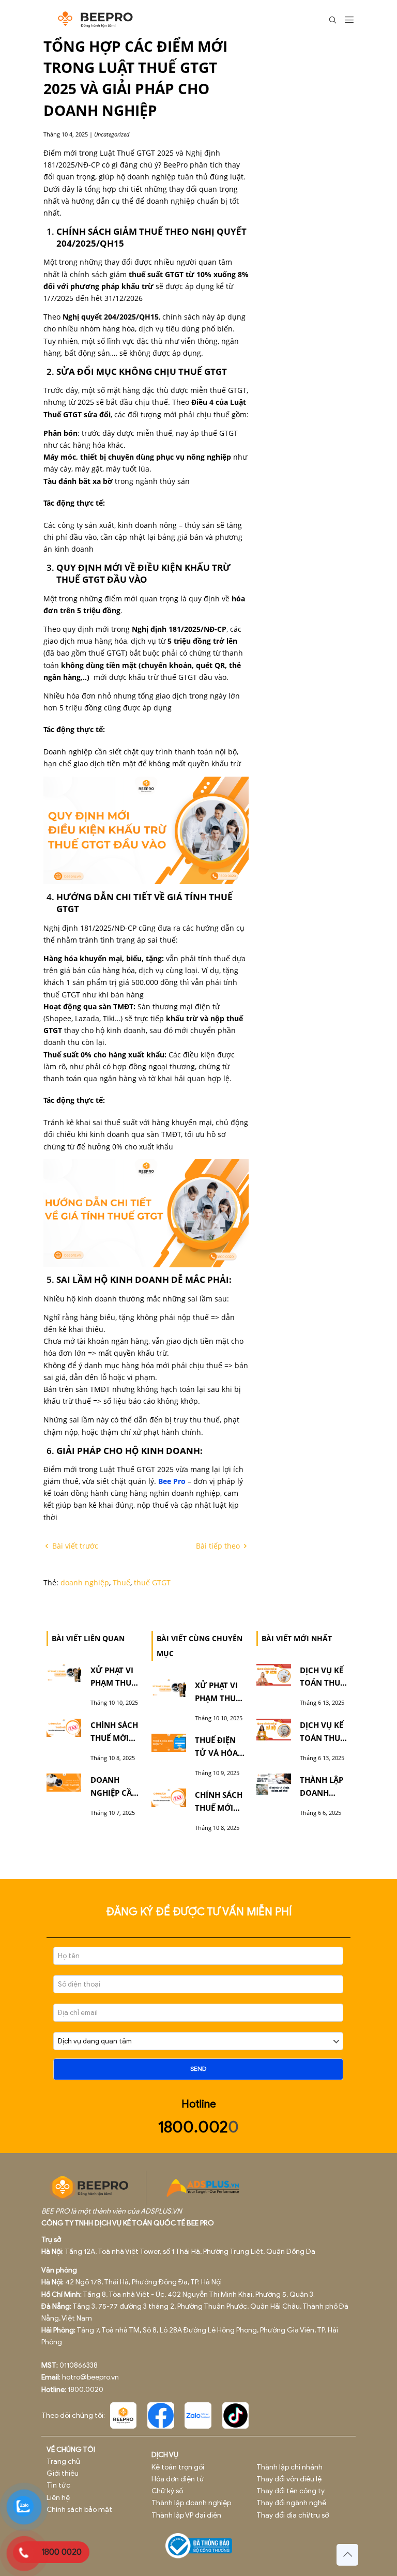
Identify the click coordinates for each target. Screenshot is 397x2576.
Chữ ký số (167, 2491)
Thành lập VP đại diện (186, 2515)
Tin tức (58, 2485)
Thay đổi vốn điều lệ (289, 2479)
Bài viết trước (74, 1546)
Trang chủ (63, 2461)
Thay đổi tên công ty (291, 2491)
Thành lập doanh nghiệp (191, 2503)
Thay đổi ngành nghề (291, 2503)
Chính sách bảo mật (79, 2510)
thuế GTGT (152, 1582)
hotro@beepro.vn (90, 2377)
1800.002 (193, 2127)
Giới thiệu (63, 2473)
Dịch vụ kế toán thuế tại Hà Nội (322, 1738)
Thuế (121, 1582)
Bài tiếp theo (219, 1546)
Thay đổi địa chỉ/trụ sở (293, 2515)
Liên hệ (58, 2498)
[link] (124, 2416)
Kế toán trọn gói (178, 2467)
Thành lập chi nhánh (289, 2467)
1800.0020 (86, 2390)
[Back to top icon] (347, 2555)
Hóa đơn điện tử (178, 2479)
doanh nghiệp (85, 1582)
